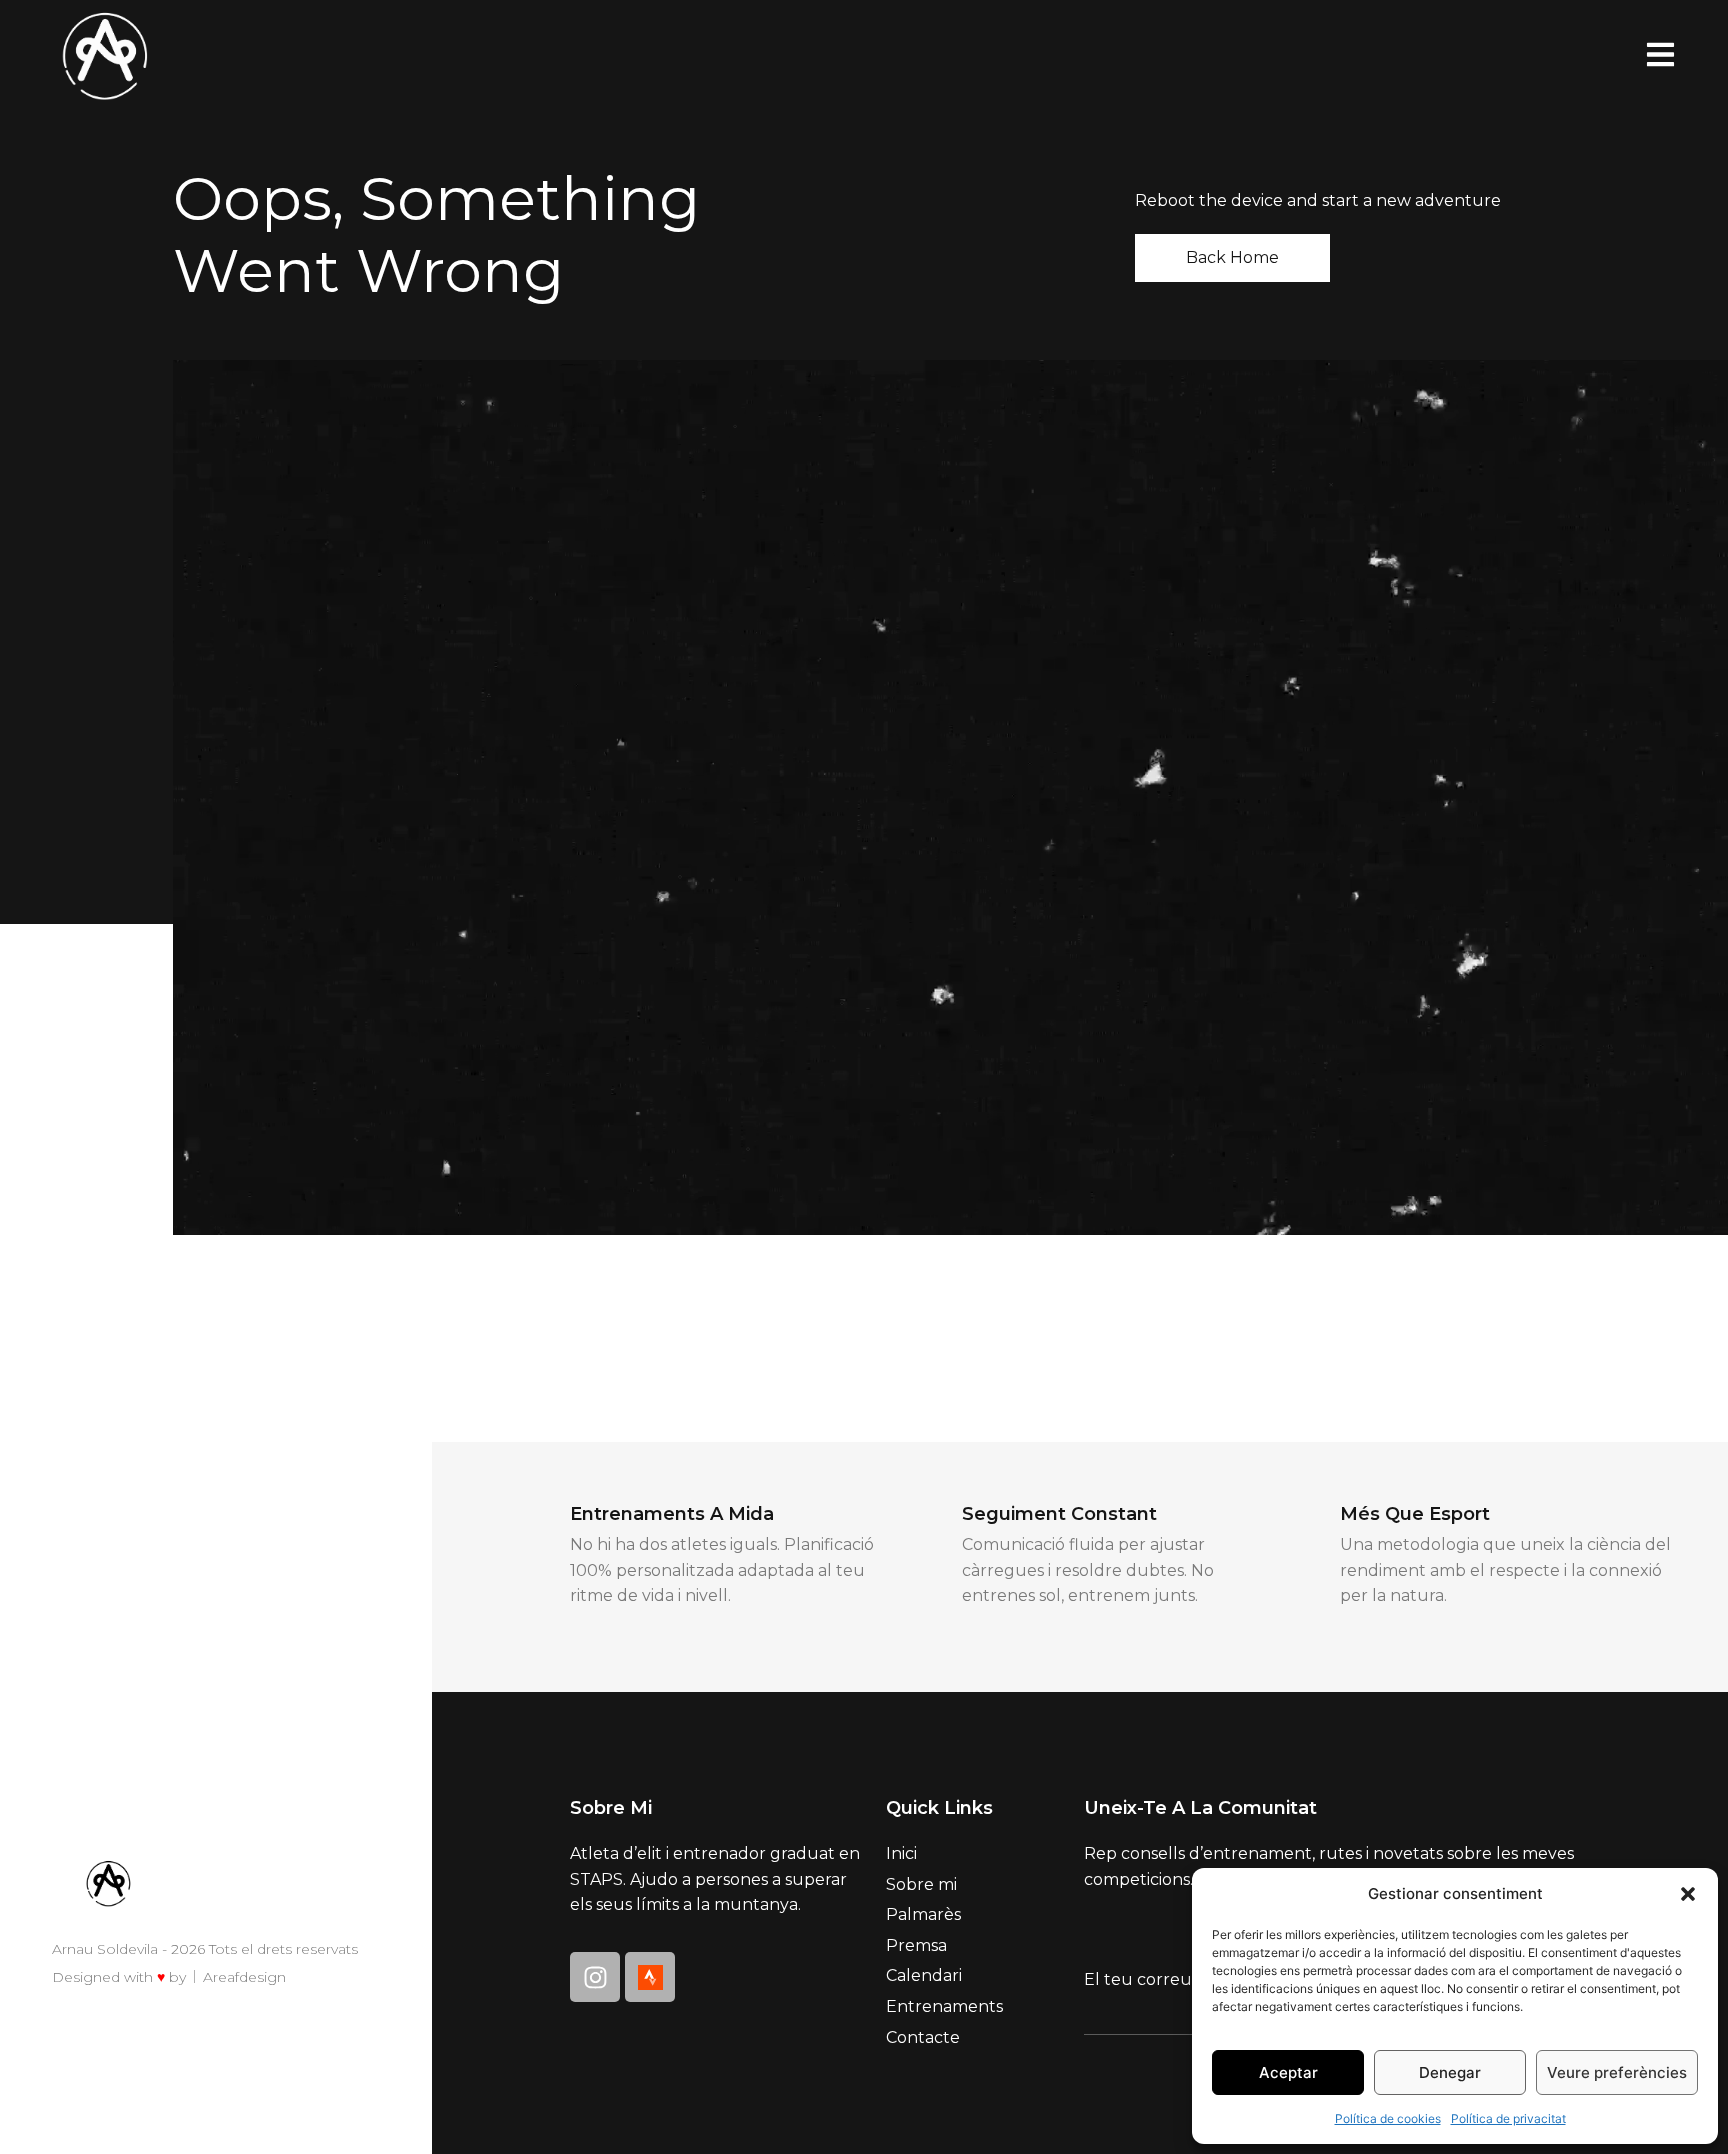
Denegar (1450, 2072)
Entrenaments (944, 2006)
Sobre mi (921, 1884)
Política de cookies (1388, 2118)
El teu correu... (1142, 1979)
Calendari (924, 1975)
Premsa (916, 1945)
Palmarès (923, 1914)
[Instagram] (595, 1977)
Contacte (923, 2037)
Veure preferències (1617, 2072)
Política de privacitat (1508, 2118)
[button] (1688, 1894)
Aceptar (1288, 2072)
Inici (901, 1853)
